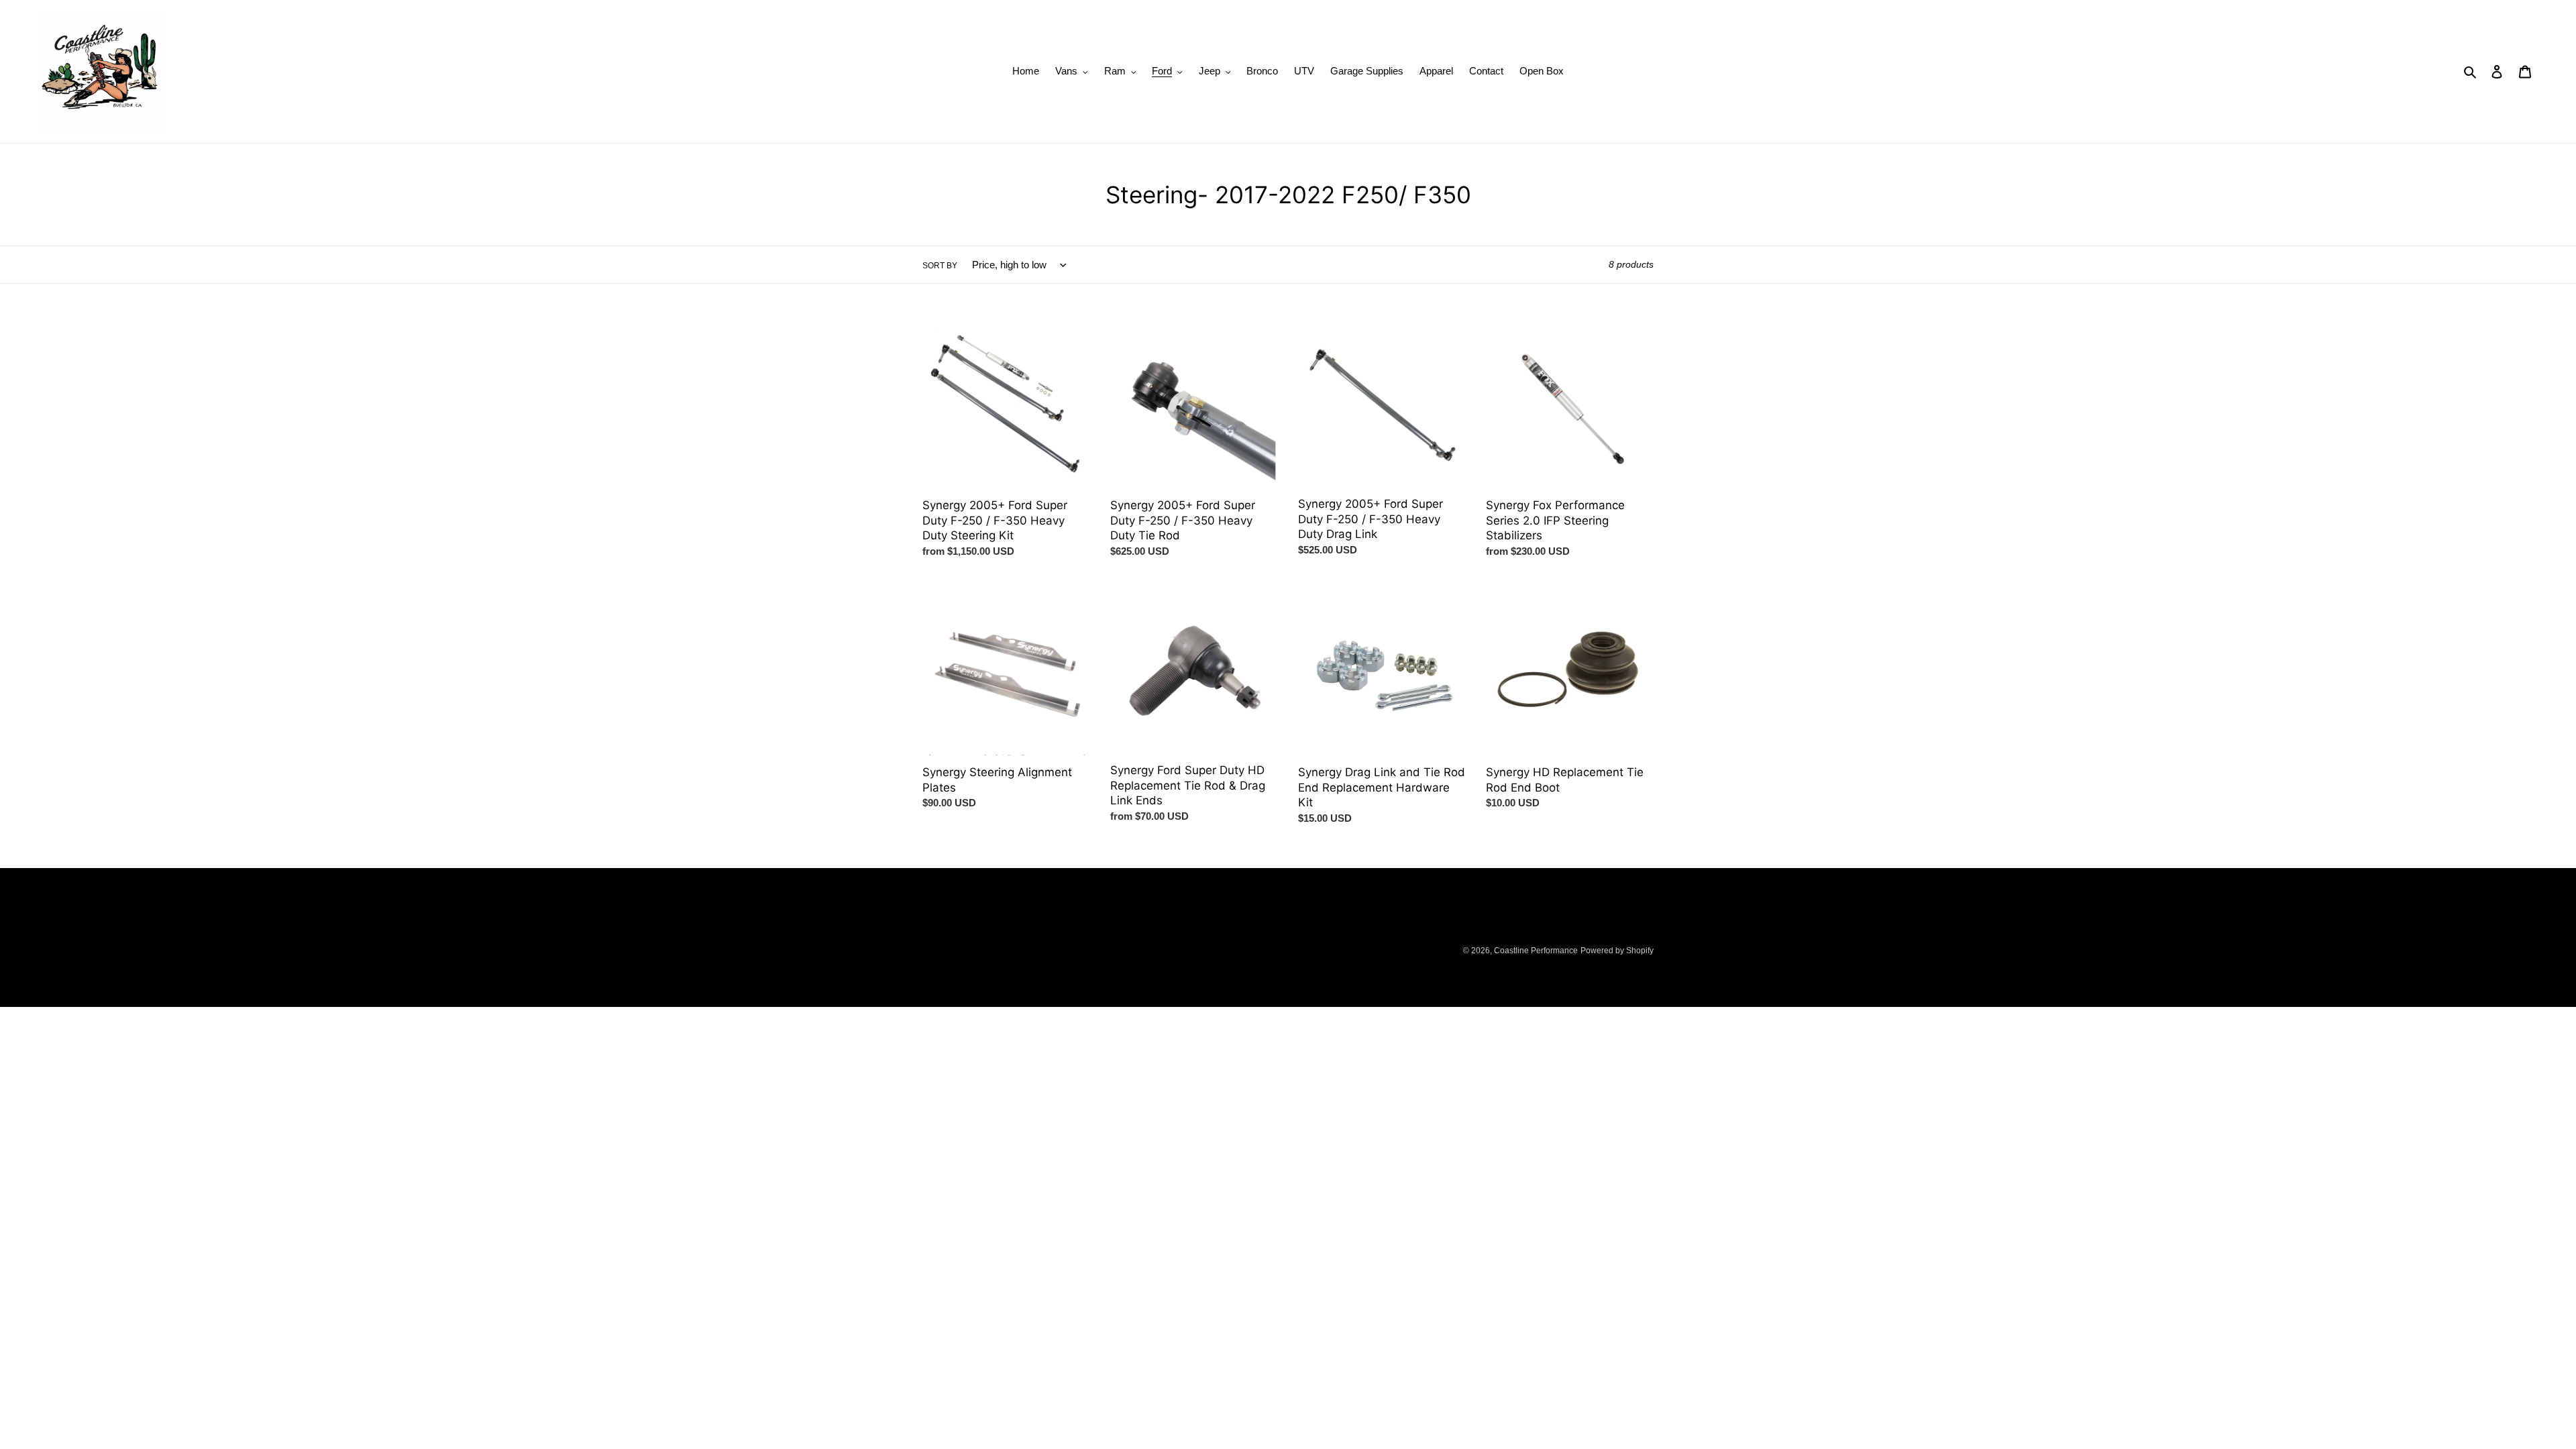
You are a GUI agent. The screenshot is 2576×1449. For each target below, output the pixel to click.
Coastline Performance (1536, 951)
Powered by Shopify (1617, 951)
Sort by (940, 266)
